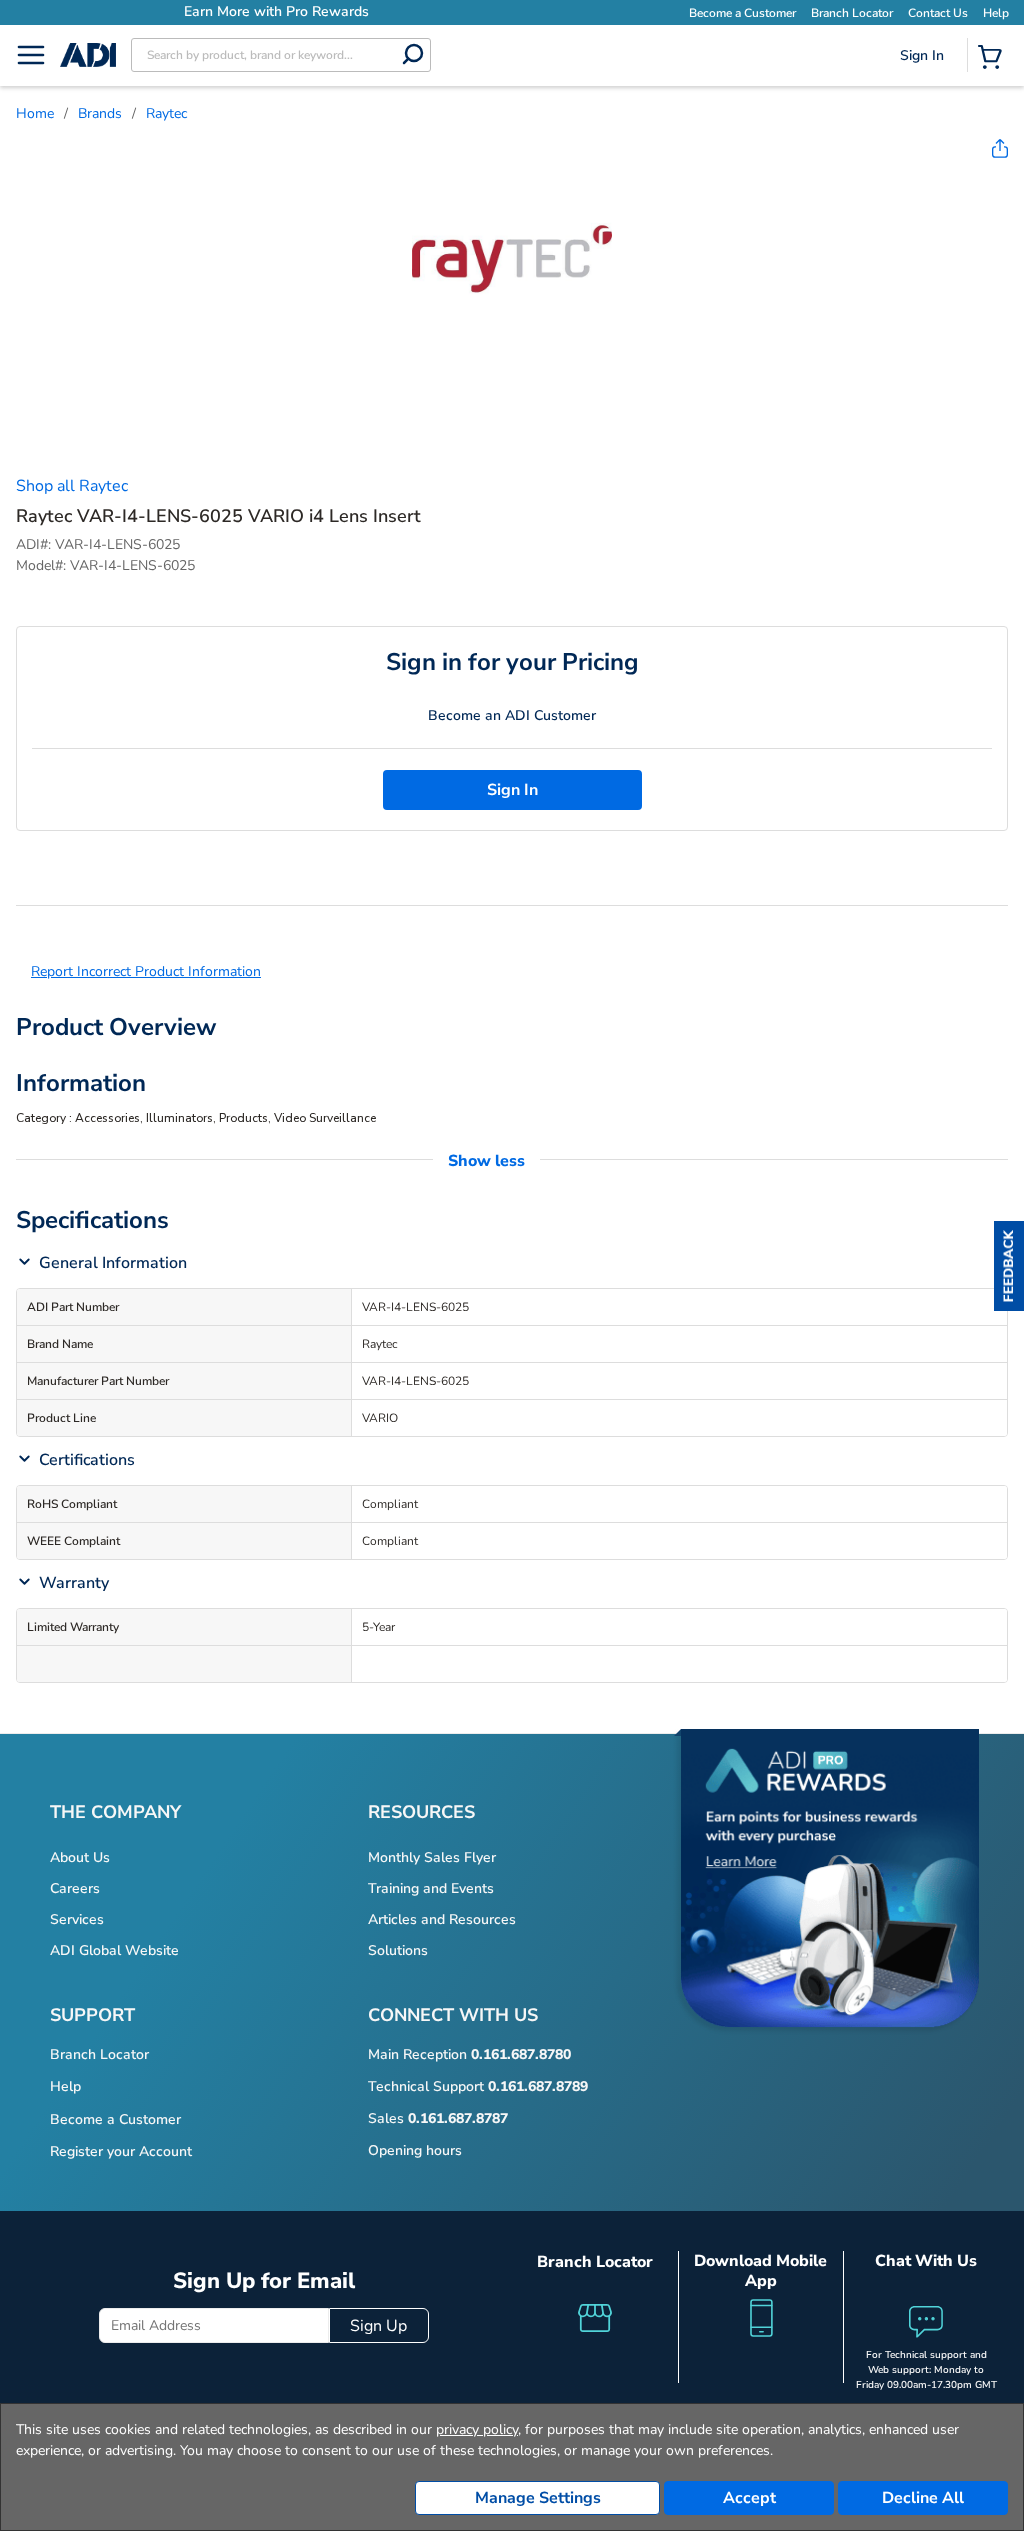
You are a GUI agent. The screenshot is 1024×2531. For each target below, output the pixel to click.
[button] (1009, 1266)
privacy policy (477, 2429)
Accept (749, 2498)
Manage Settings (538, 2498)
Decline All (923, 2498)
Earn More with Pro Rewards (273, 11)
